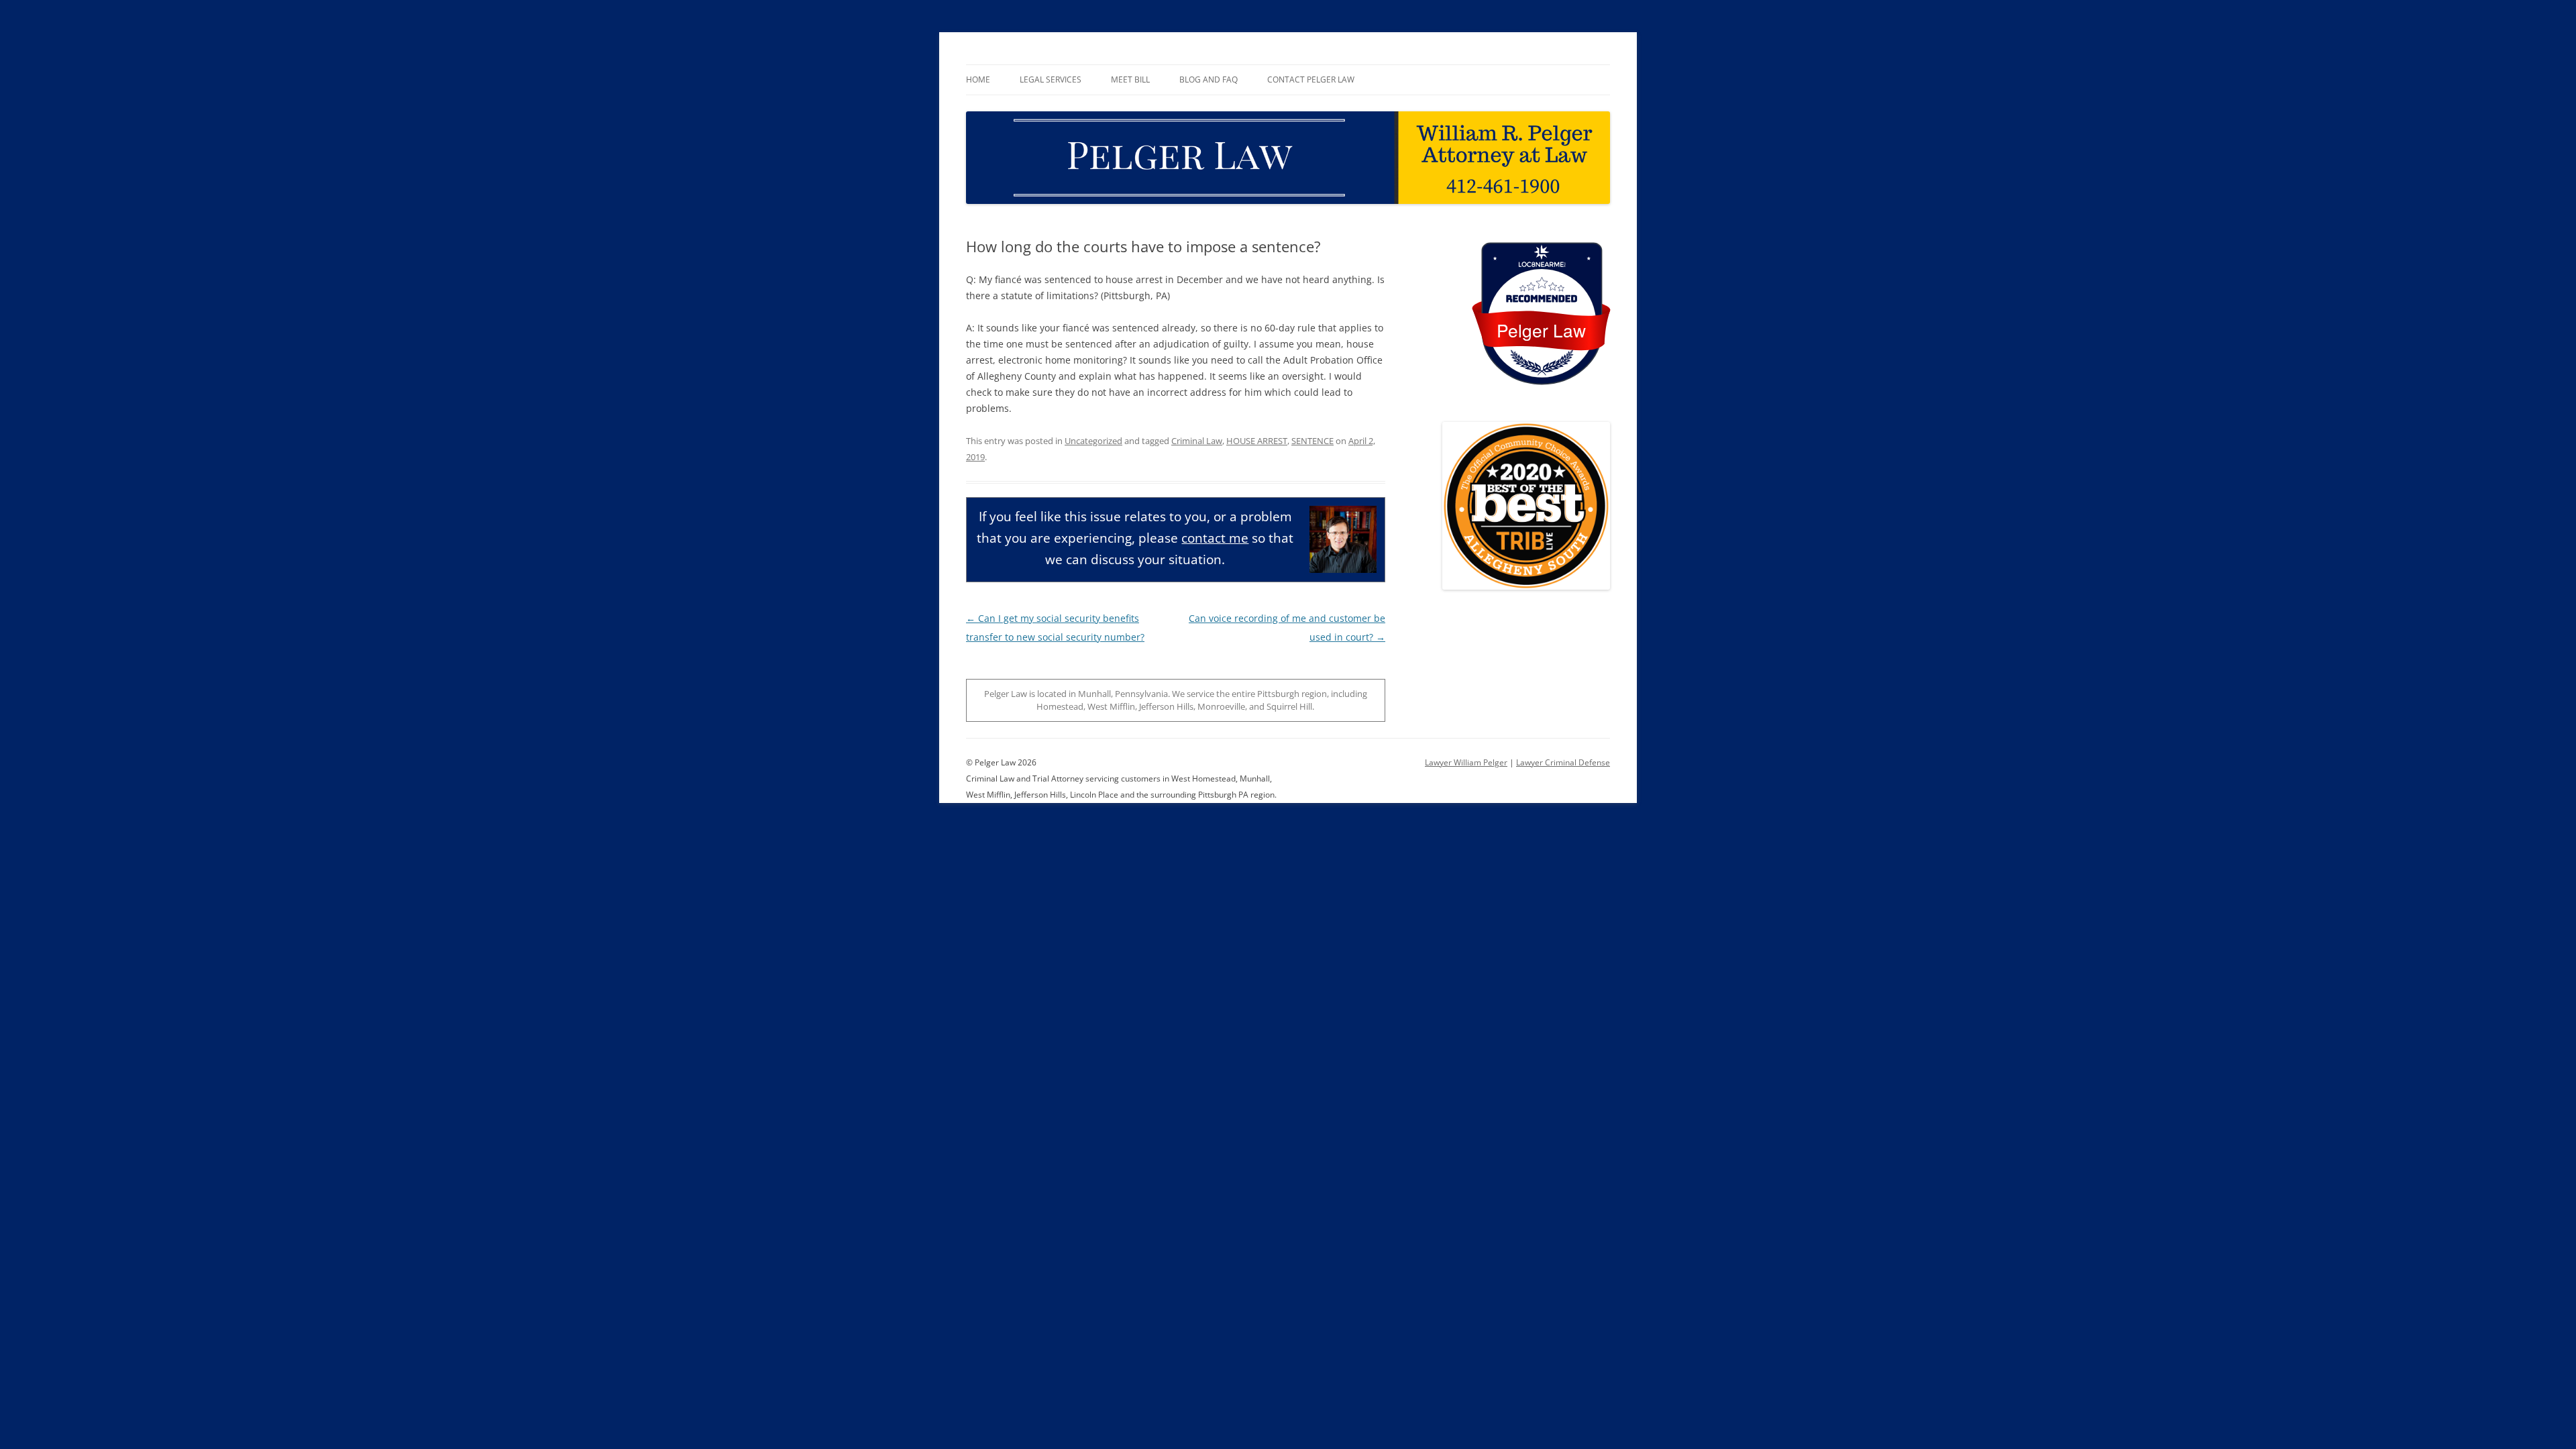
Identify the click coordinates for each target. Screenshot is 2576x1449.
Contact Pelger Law (1311, 79)
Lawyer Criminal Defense (1563, 762)
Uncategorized (1093, 441)
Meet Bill (1130, 79)
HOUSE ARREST (1257, 441)
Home (978, 79)
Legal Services (1051, 79)
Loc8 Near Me (1541, 265)
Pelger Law (1541, 330)
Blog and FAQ (1209, 79)
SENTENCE (1312, 441)
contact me (1215, 538)
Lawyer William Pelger (1466, 762)
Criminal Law (1197, 441)
